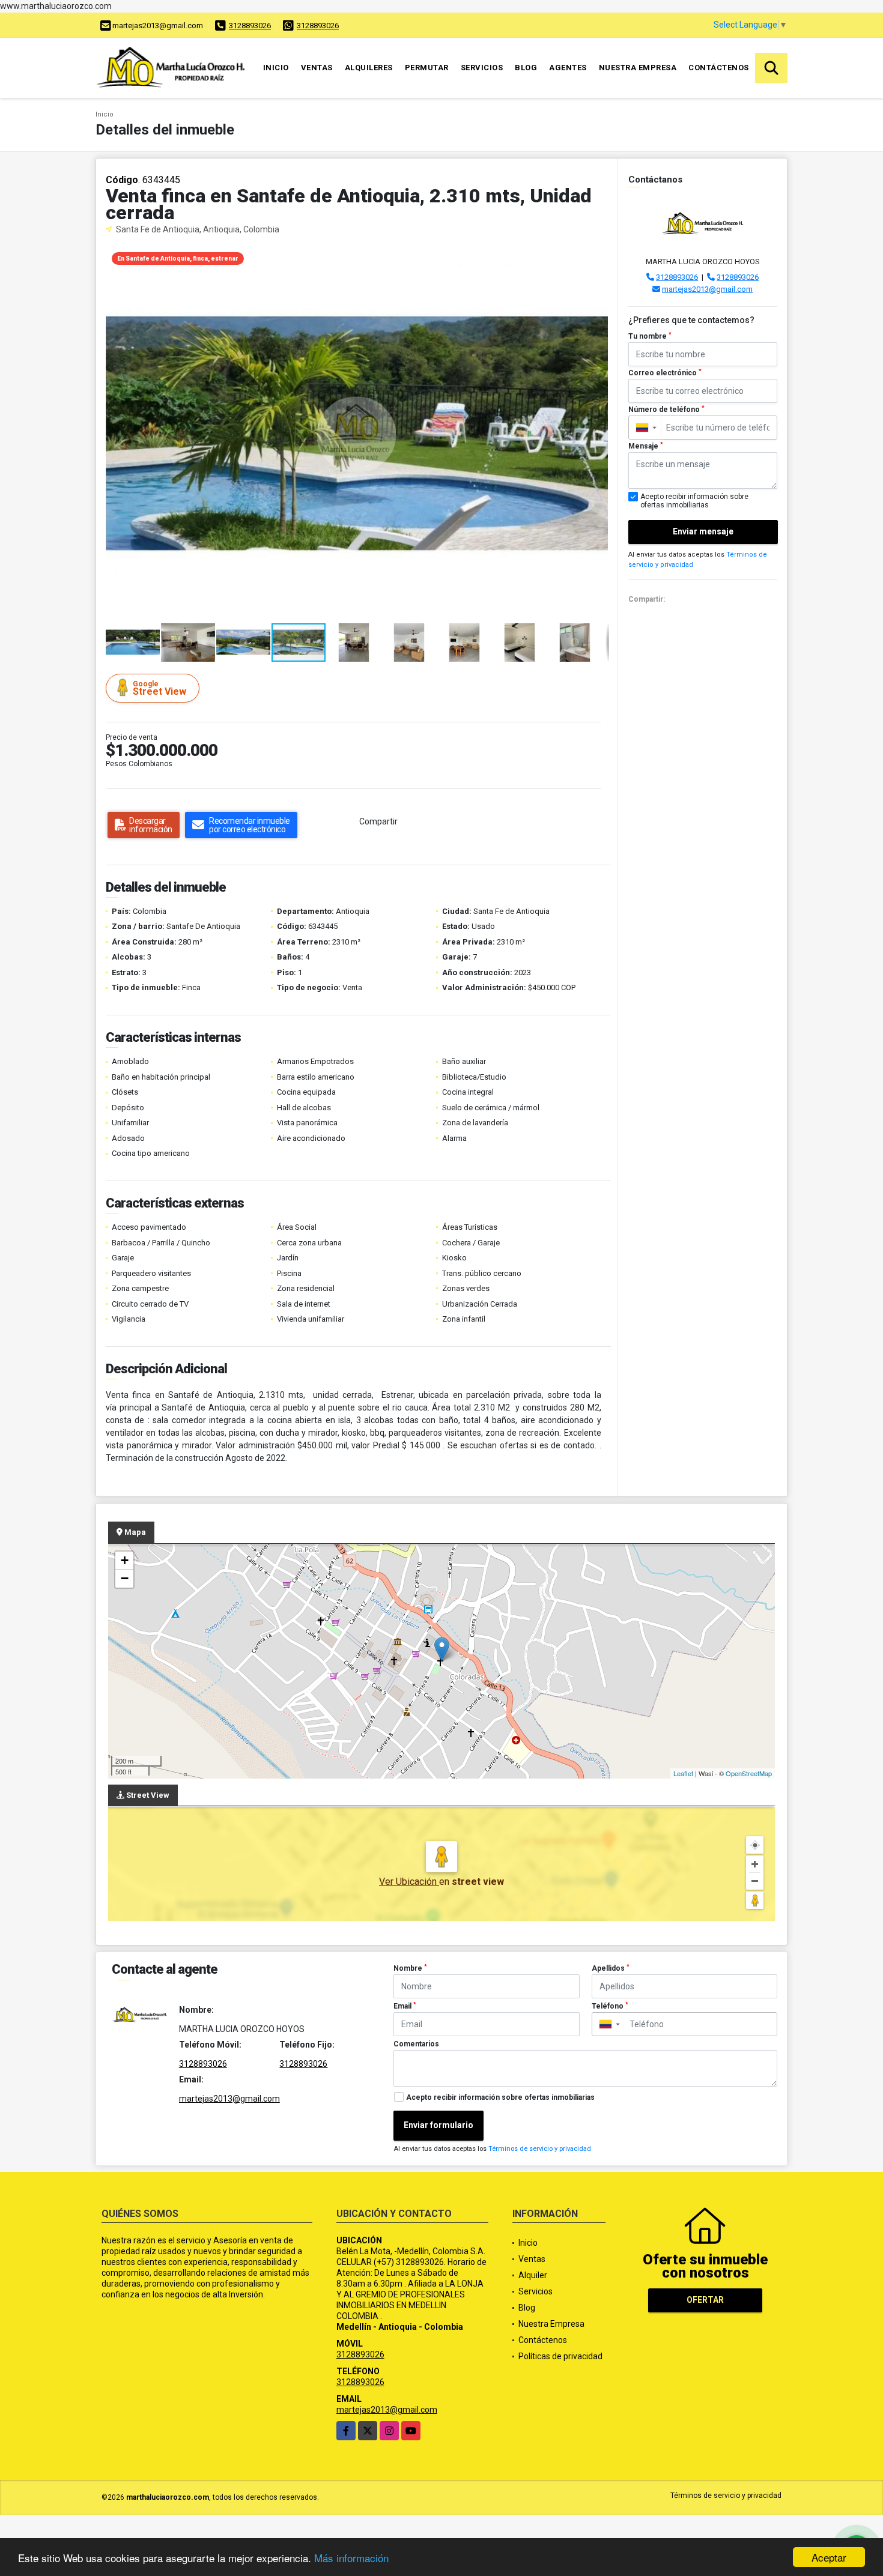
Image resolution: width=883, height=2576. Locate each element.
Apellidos (611, 1968)
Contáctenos (719, 68)
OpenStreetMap (749, 1773)
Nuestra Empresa (638, 68)
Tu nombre (650, 336)
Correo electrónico (665, 373)
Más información (351, 2558)
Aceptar (829, 2557)
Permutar (427, 68)
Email (405, 2006)
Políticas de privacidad (560, 2356)
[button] (598, 256)
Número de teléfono (666, 410)
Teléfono (610, 2006)
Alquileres (369, 68)
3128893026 (250, 26)
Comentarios (416, 2044)
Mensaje (646, 446)
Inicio (276, 68)
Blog (526, 68)
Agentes (568, 68)
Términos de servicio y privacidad (540, 2149)
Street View (159, 688)
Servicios (482, 68)
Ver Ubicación (409, 1882)
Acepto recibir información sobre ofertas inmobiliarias (500, 2097)
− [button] (125, 1578)
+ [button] (125, 1560)
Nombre (410, 1968)
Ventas (317, 68)
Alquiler (533, 2275)
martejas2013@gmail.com (707, 289)
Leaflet (683, 1773)
